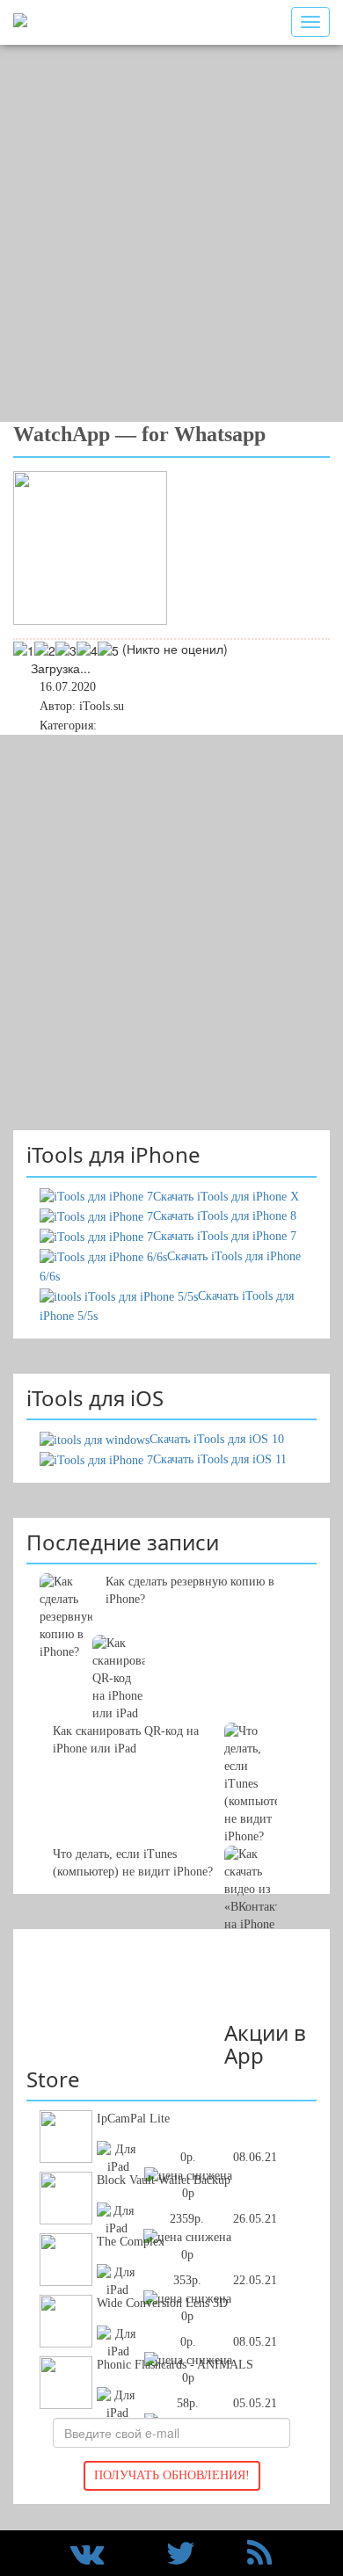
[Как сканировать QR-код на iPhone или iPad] (171, 1661)
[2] (45, 650)
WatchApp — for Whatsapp (139, 434)
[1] (24, 650)
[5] (108, 650)
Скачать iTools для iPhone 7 (225, 1236)
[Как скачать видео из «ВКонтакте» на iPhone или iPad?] (171, 1784)
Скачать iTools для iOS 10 (217, 1439)
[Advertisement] (171, 233)
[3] (66, 650)
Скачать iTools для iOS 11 (220, 1459)
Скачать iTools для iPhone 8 (225, 1216)
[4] (87, 650)
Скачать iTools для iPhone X (226, 1197)
